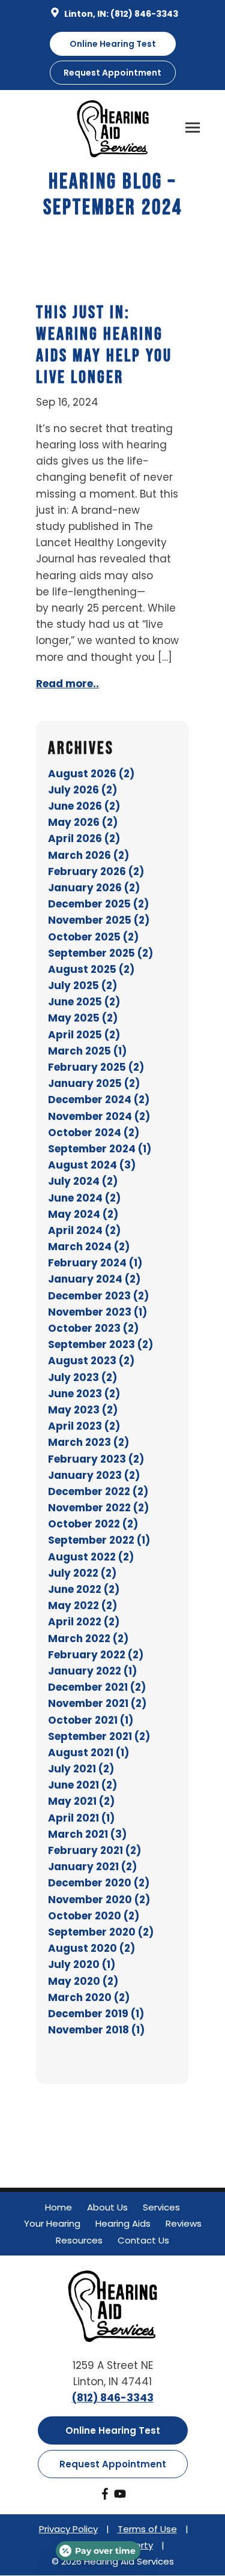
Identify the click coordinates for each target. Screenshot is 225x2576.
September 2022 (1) (99, 1540)
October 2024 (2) (94, 1133)
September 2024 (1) (100, 1149)
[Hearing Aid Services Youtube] (120, 2496)
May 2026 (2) (83, 822)
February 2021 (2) (94, 1850)
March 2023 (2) (88, 1442)
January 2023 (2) (94, 1475)
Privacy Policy (68, 2529)
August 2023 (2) (91, 1361)
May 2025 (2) (83, 1018)
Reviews (184, 2223)
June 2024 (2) (84, 1198)
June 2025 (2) (84, 1002)
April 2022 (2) (84, 1622)
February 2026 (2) (96, 871)
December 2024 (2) (99, 1100)
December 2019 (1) (96, 2014)
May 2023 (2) (83, 1410)
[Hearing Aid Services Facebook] (105, 2496)
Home (58, 2207)
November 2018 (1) (96, 2030)
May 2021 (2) (81, 1801)
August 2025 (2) (91, 969)
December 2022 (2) (98, 1491)
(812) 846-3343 (144, 14)
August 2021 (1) (88, 1753)
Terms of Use (147, 2529)
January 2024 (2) (94, 1279)
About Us (107, 2207)
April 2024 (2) (84, 1230)
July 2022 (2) (82, 1573)
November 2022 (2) (98, 1508)
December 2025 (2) (98, 904)
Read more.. (67, 684)
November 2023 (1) (97, 1312)
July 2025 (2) (82, 986)
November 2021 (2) (97, 1703)
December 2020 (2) (99, 1883)
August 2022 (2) (91, 1557)
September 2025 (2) (100, 953)
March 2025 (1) (87, 1051)
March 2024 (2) (89, 1247)
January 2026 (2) (94, 888)
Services (161, 2207)
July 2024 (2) (83, 1181)
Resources (79, 2240)
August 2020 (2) (91, 1948)
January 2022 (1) (92, 1671)
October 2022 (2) (93, 1524)
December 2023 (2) (98, 1296)
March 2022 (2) (88, 1639)
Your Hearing (52, 2223)
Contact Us (143, 2240)
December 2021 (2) (97, 1687)
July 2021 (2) (81, 1769)
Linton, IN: (86, 14)
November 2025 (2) (99, 920)
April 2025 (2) (84, 1035)
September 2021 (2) (99, 1736)
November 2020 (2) (99, 1900)
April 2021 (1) (81, 1818)
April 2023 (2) (84, 1426)
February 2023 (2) (96, 1459)
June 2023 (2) (84, 1394)
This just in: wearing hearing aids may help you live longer (104, 345)
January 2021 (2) (92, 1867)
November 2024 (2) (99, 1116)
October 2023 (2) (93, 1328)
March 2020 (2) (89, 1997)
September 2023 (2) (100, 1344)
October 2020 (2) (94, 1916)
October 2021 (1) (91, 1720)
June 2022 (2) (84, 1589)
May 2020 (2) (83, 1981)
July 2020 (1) (82, 1964)
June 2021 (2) (82, 1785)
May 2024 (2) (83, 1214)
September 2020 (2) (101, 1932)
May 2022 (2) (82, 1605)
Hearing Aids (123, 2223)
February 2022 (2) (96, 1655)
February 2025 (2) (96, 1067)
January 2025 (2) (94, 1083)
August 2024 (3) (92, 1165)
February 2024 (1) (95, 1263)
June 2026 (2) (84, 806)
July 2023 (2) (82, 1377)
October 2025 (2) (93, 937)
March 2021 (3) (87, 1834)
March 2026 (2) (88, 855)
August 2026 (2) (91, 774)
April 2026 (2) (84, 838)
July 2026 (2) (82, 790)
